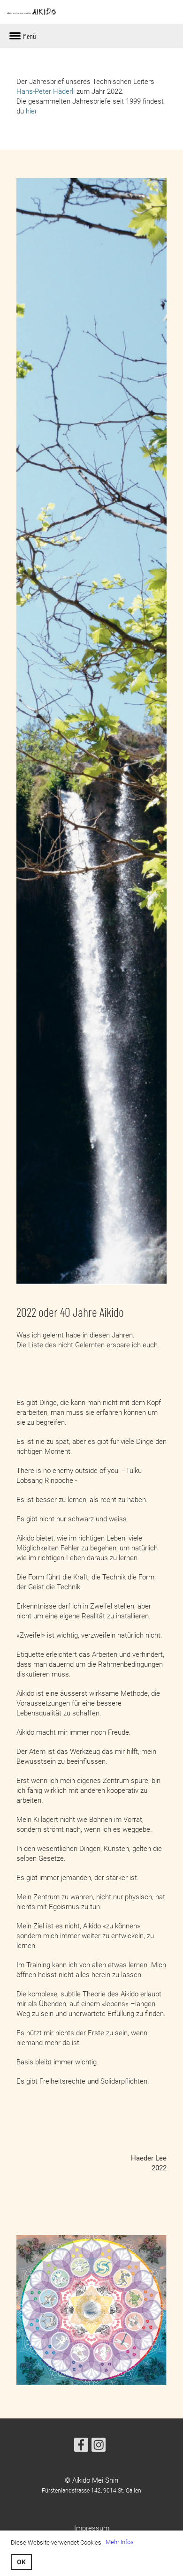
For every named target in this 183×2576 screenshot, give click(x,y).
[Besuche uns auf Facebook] (81, 2447)
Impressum (92, 2528)
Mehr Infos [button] (120, 2542)
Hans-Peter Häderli (46, 91)
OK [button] (21, 2562)
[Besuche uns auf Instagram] (99, 2447)
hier (31, 111)
